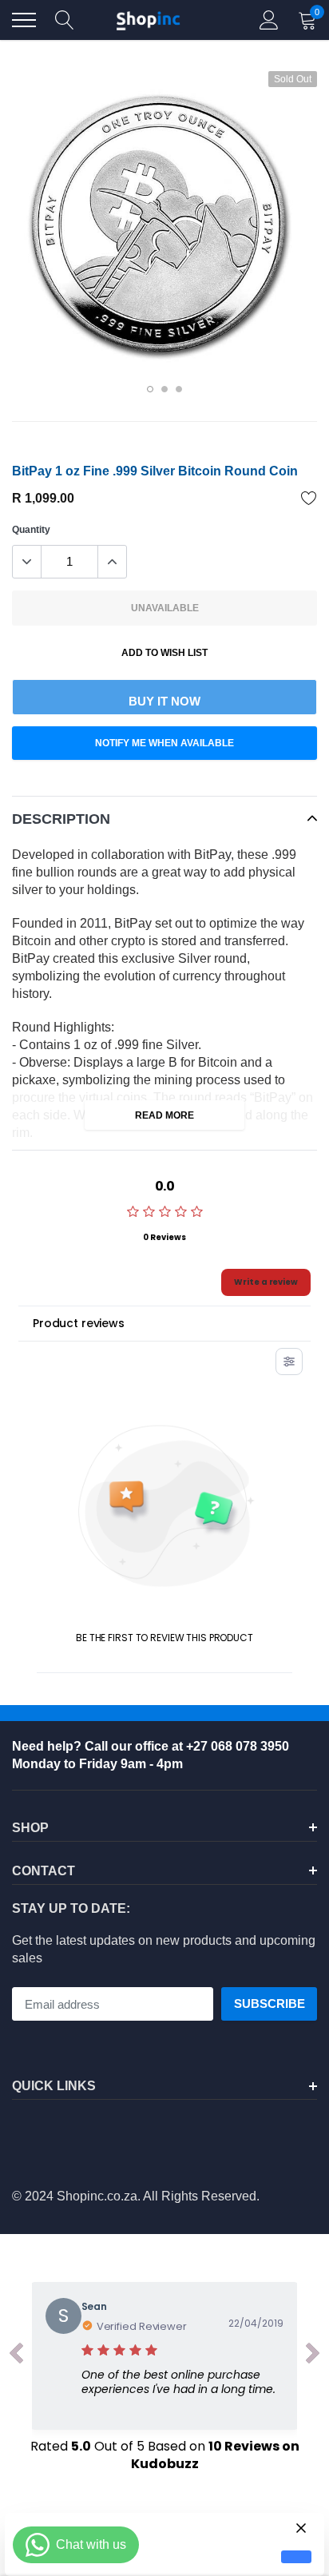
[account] (269, 20)
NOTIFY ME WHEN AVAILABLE (164, 743)
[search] (65, 20)
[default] (296, 2557)
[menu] (24, 20)
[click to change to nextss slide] (313, 2356)
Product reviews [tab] (79, 1323)
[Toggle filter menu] (289, 1362)
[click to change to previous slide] (16, 2356)
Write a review (266, 1282)
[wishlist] (309, 498)
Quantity (31, 530)
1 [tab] (150, 389)
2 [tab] (164, 389)
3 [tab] (179, 389)
